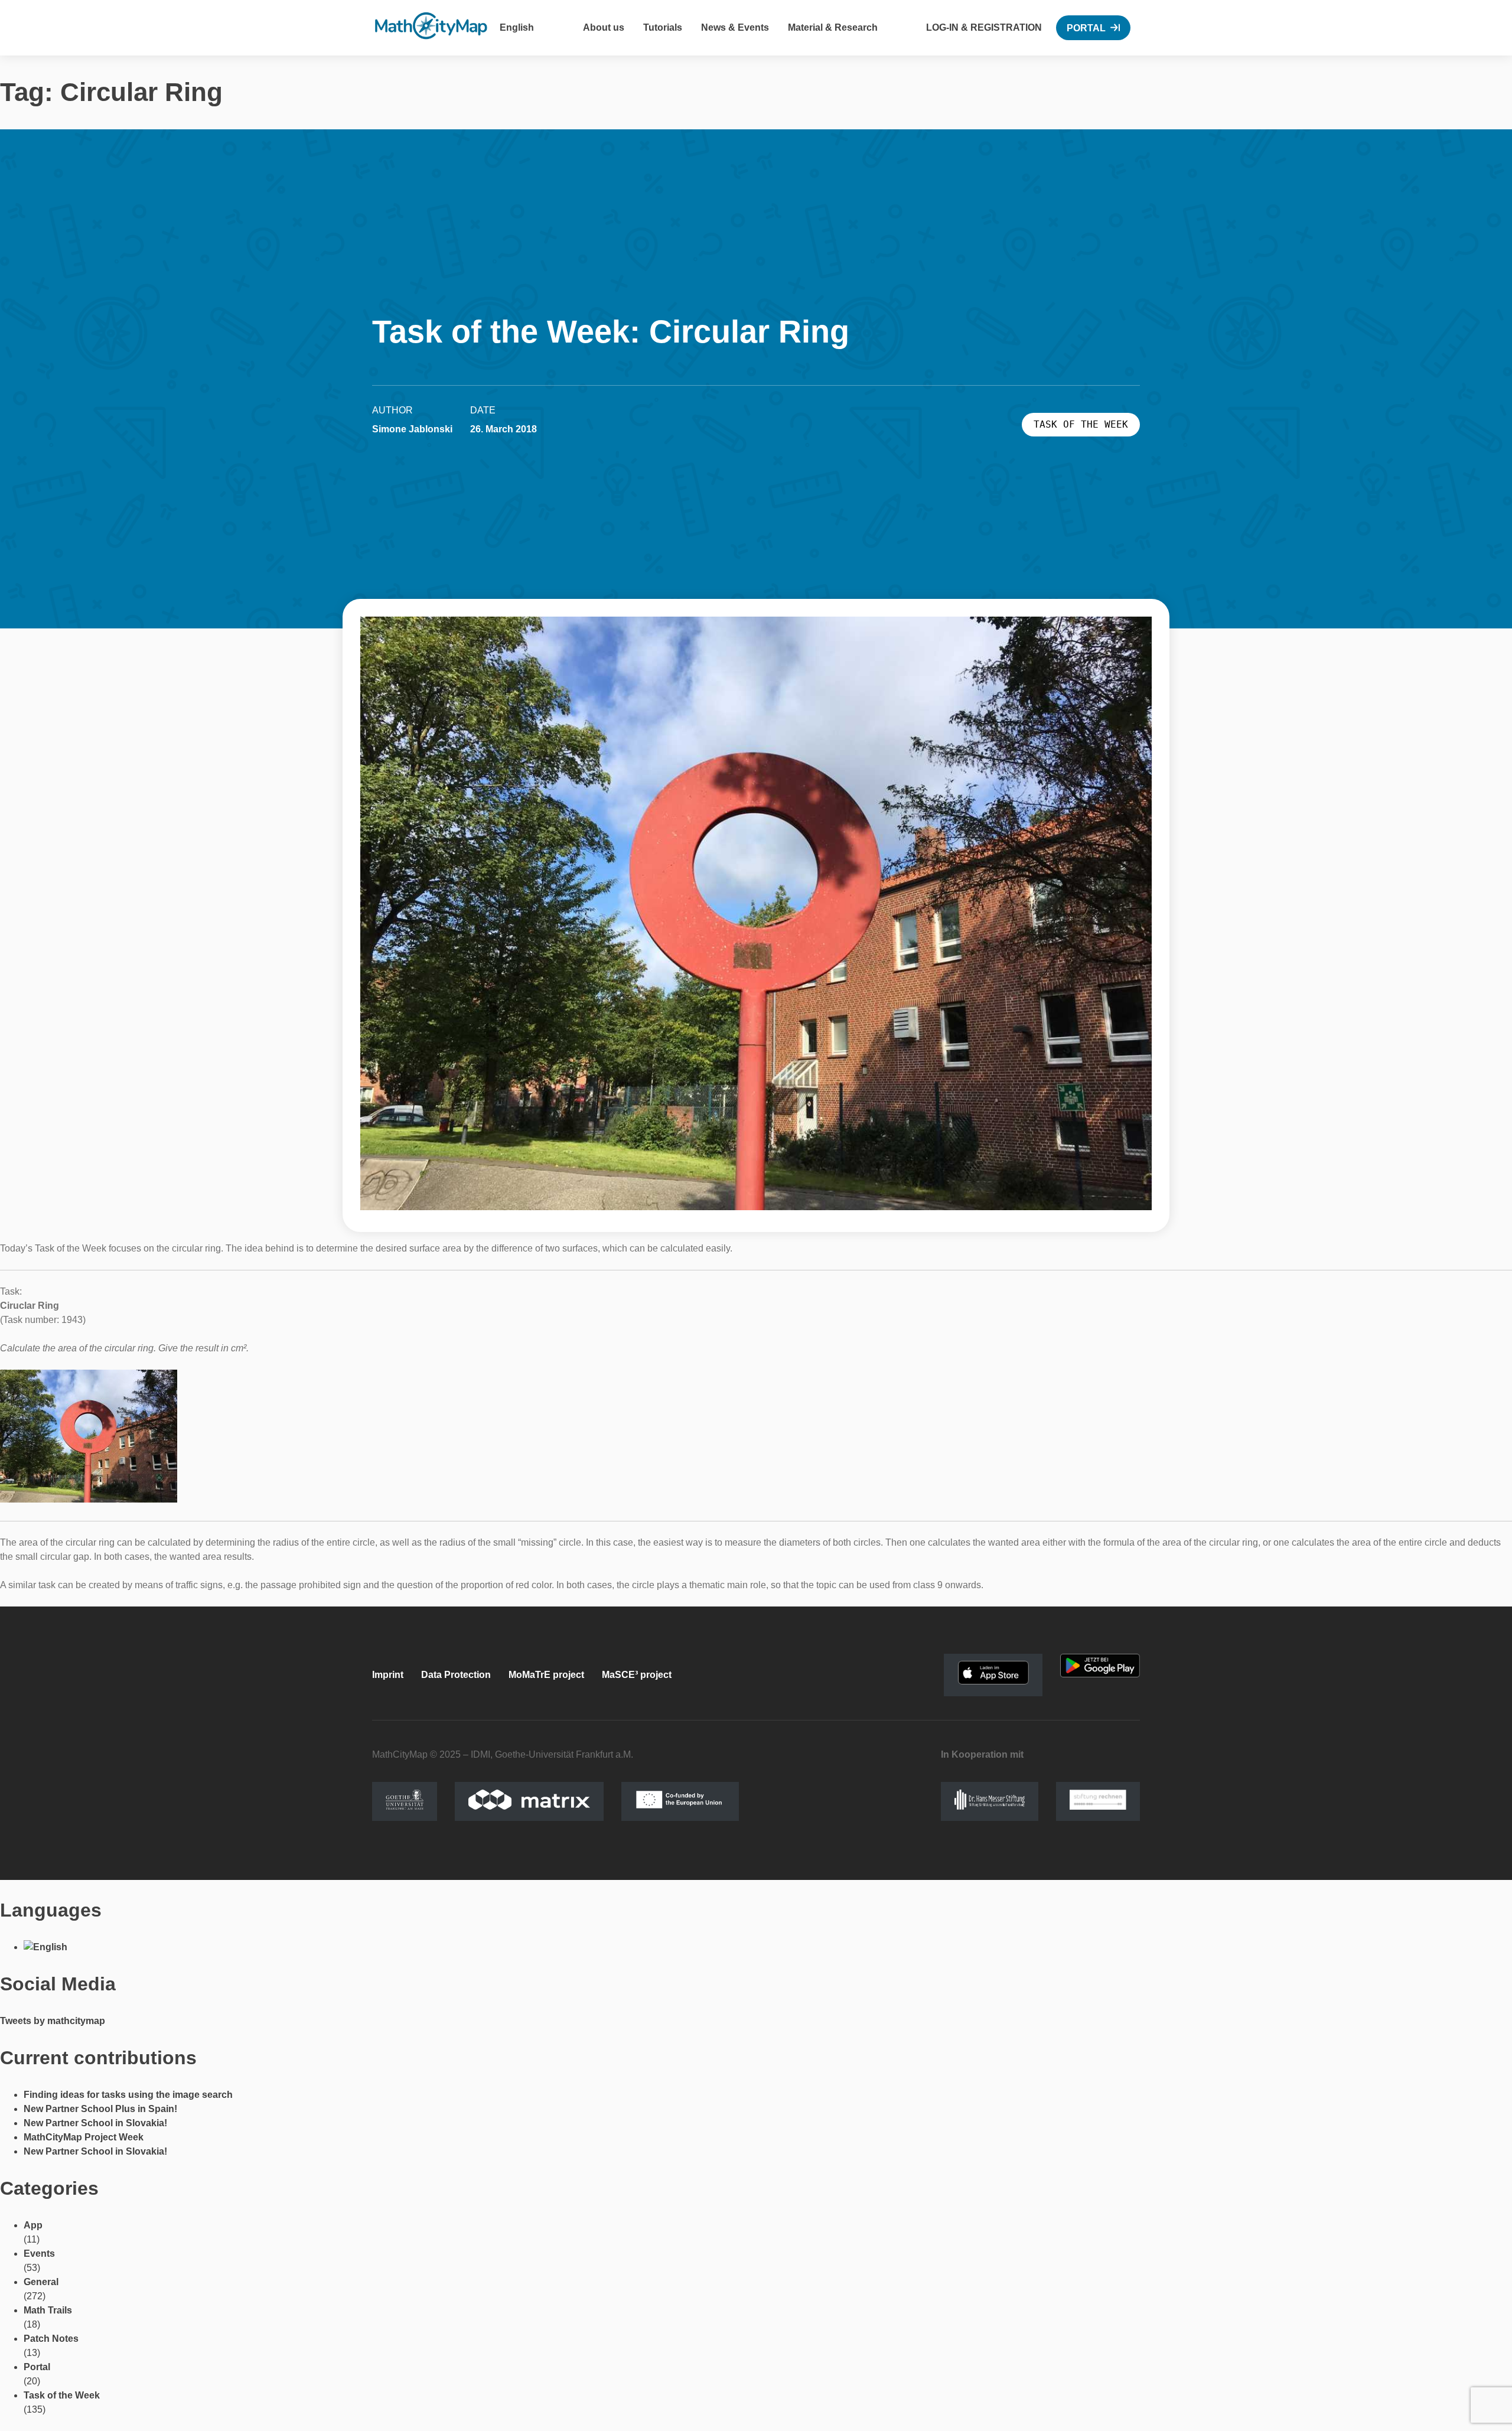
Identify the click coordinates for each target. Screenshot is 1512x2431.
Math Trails (48, 2310)
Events (39, 2254)
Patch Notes (51, 2339)
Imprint (388, 1675)
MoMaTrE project (546, 1675)
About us (604, 27)
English (517, 27)
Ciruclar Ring (30, 1306)
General (41, 2282)
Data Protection (456, 1675)
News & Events (735, 27)
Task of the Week (62, 2395)
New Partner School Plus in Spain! (100, 2109)
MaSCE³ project (637, 1675)
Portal (1086, 28)
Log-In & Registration (984, 27)
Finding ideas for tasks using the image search (128, 2095)
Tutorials (663, 27)
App (33, 2225)
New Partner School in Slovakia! (95, 2123)
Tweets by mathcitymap (53, 2021)
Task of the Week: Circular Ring (611, 331)
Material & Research (833, 27)
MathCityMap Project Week (84, 2137)
